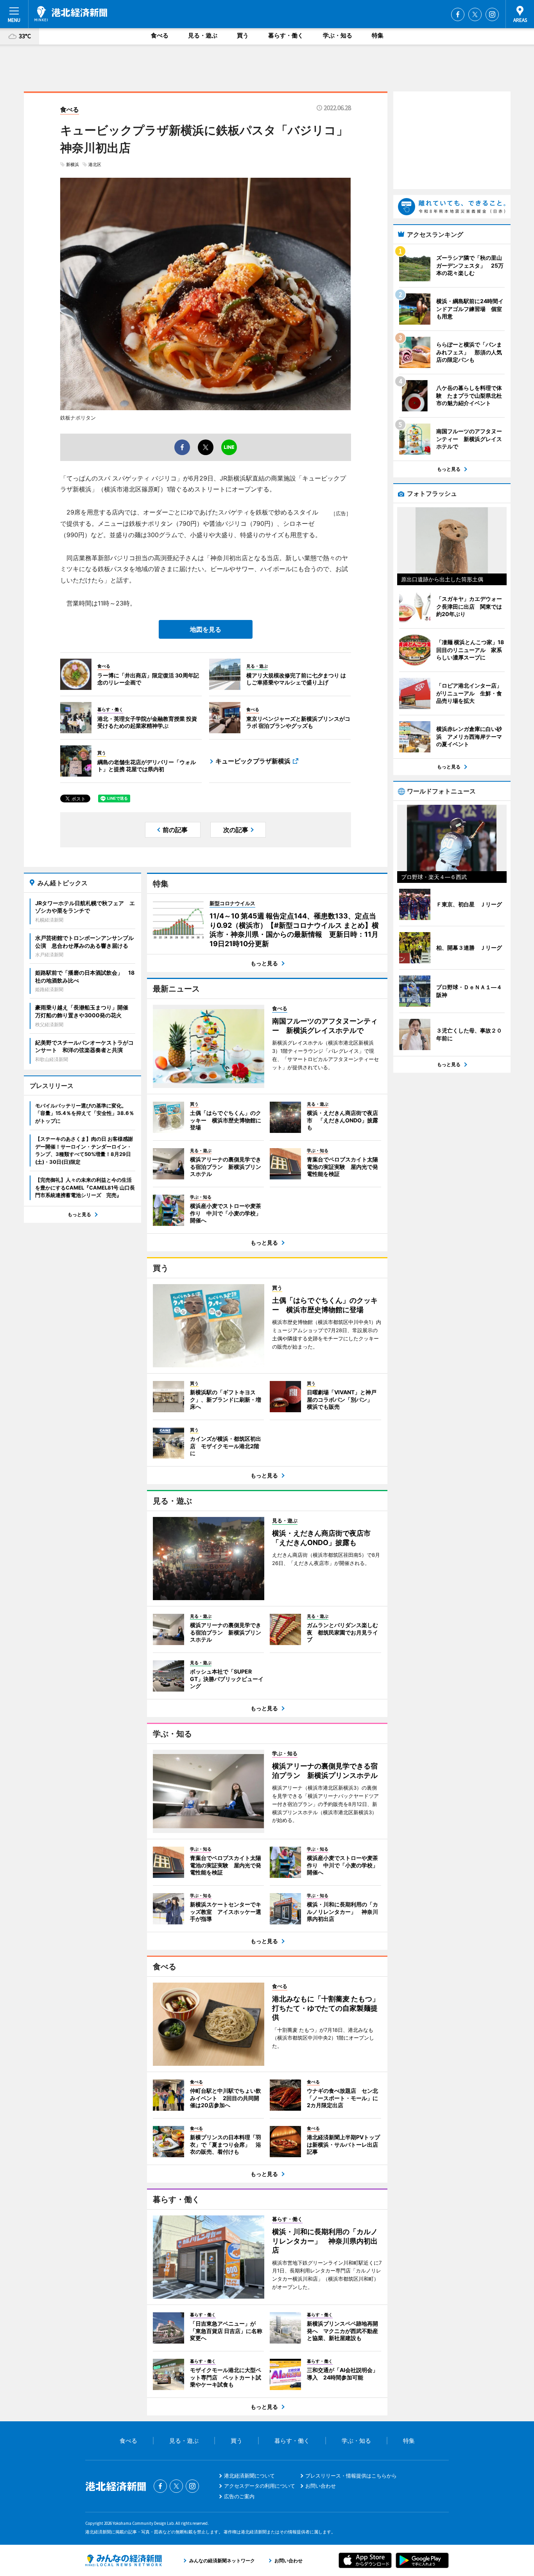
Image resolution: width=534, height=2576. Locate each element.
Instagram (492, 14)
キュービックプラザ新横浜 (253, 761)
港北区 (95, 164)
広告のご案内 (239, 2496)
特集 (378, 35)
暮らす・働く (286, 35)
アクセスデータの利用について (260, 2486)
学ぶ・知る (338, 35)
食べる (160, 35)
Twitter (475, 14)
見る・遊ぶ (203, 35)
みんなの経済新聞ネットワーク (124, 2560)
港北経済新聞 (71, 14)
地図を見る (206, 629)
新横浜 (73, 164)
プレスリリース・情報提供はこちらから (351, 2476)
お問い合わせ (321, 2486)
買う (243, 35)
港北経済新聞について (249, 2476)
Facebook (458, 14)
